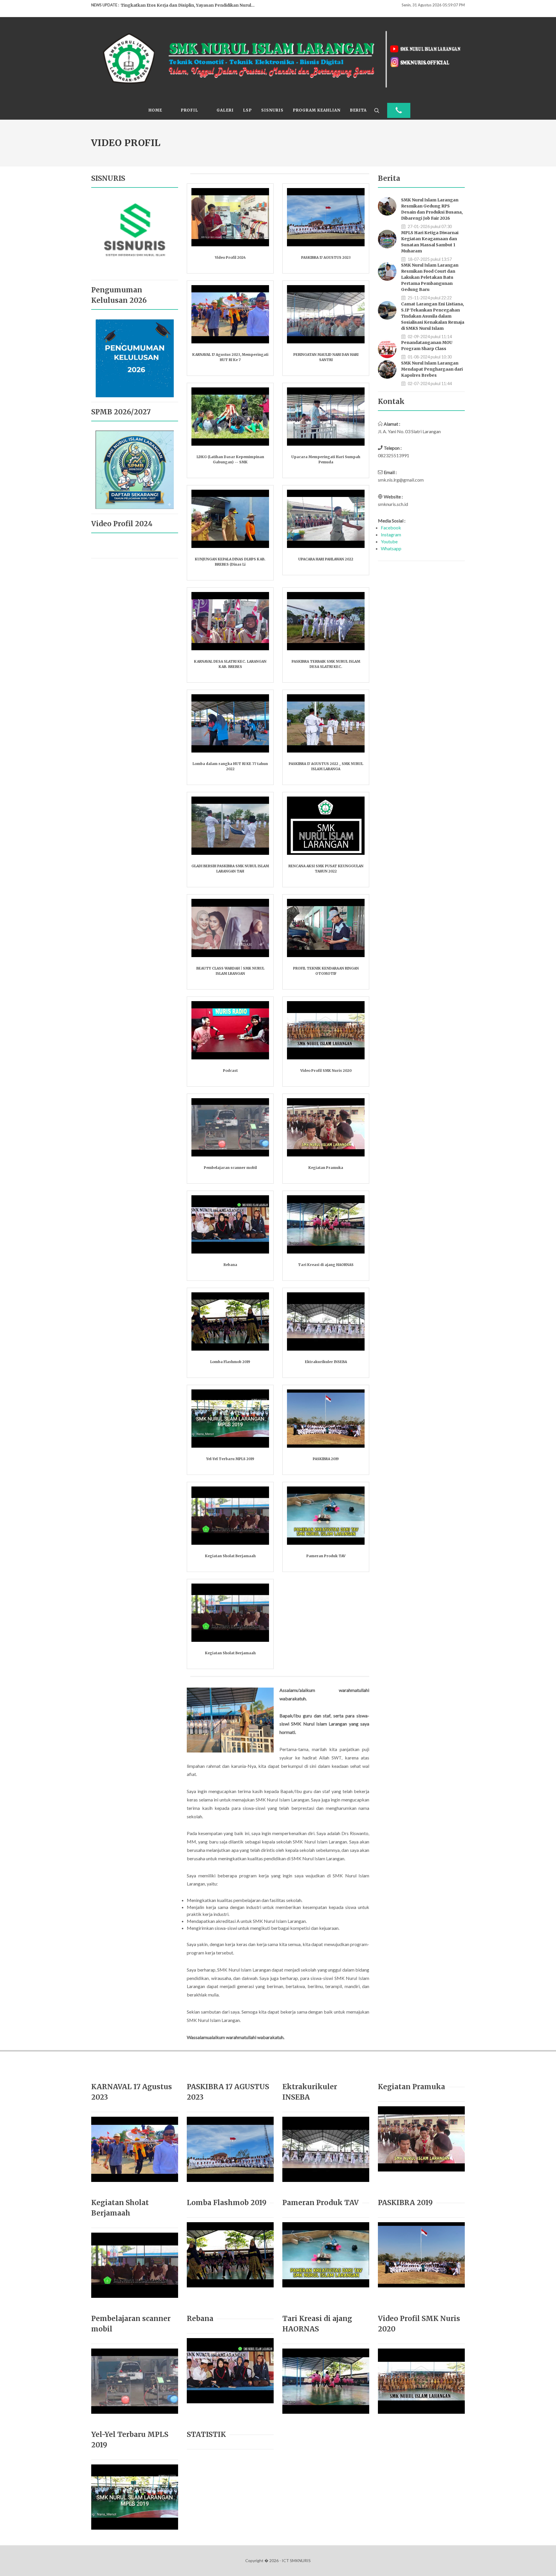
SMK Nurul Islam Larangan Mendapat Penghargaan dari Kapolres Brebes (432, 369)
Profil (189, 110)
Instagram (391, 534)
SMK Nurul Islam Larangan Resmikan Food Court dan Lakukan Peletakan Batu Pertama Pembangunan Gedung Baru (430, 277)
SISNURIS (272, 110)
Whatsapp (391, 548)
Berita (358, 110)
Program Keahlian (317, 110)
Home (155, 110)
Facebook (391, 528)
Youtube (389, 541)
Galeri (225, 110)
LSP (247, 110)
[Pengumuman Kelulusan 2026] (135, 357)
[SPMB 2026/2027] (135, 469)
